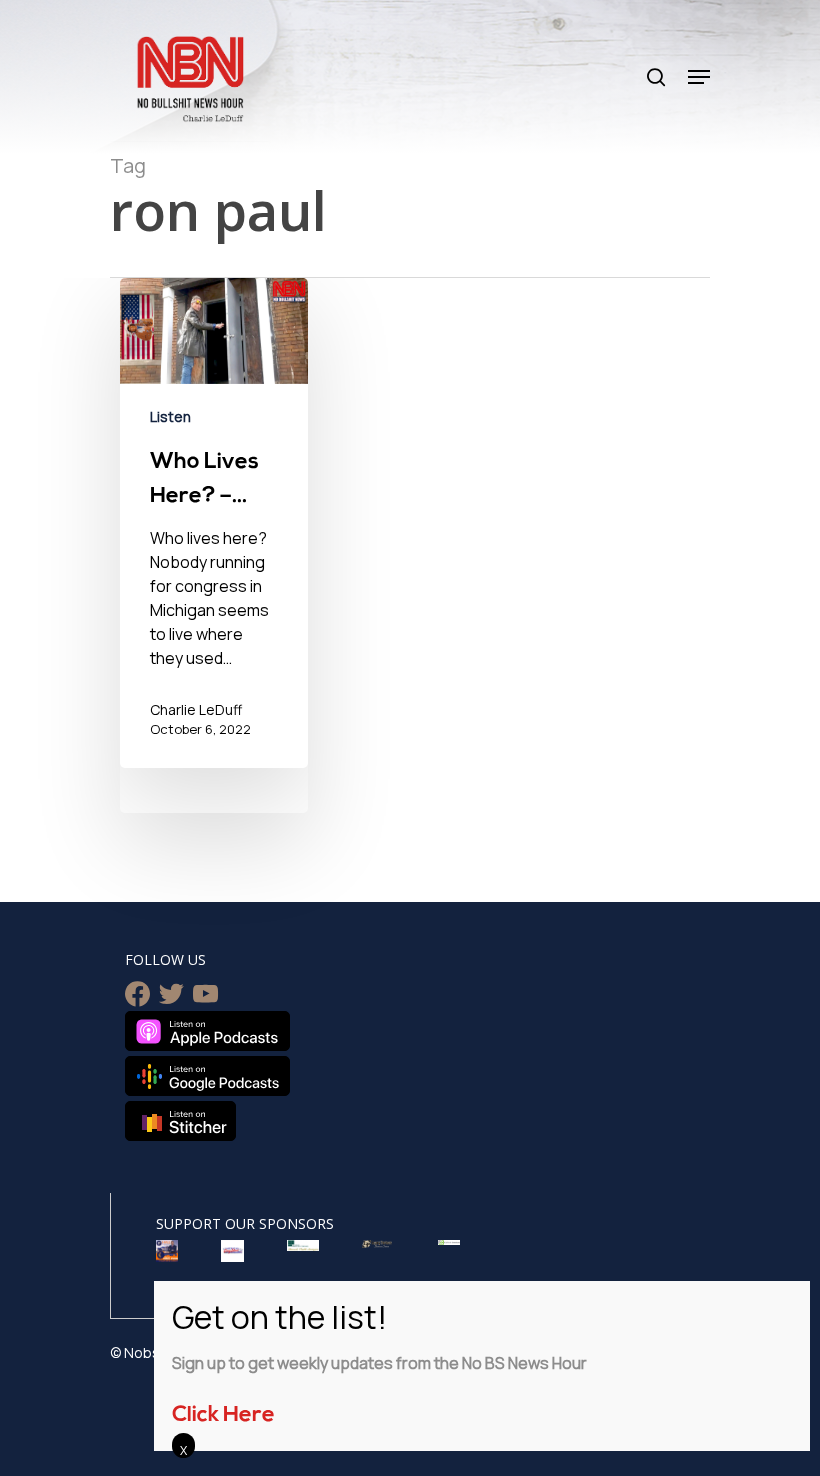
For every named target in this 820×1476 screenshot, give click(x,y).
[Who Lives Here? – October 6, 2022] (214, 523)
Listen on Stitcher (180, 1121)
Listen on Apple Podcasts (207, 1031)
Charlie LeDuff (196, 709)
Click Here (223, 1415)
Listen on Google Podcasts (207, 1076)
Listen (170, 416)
